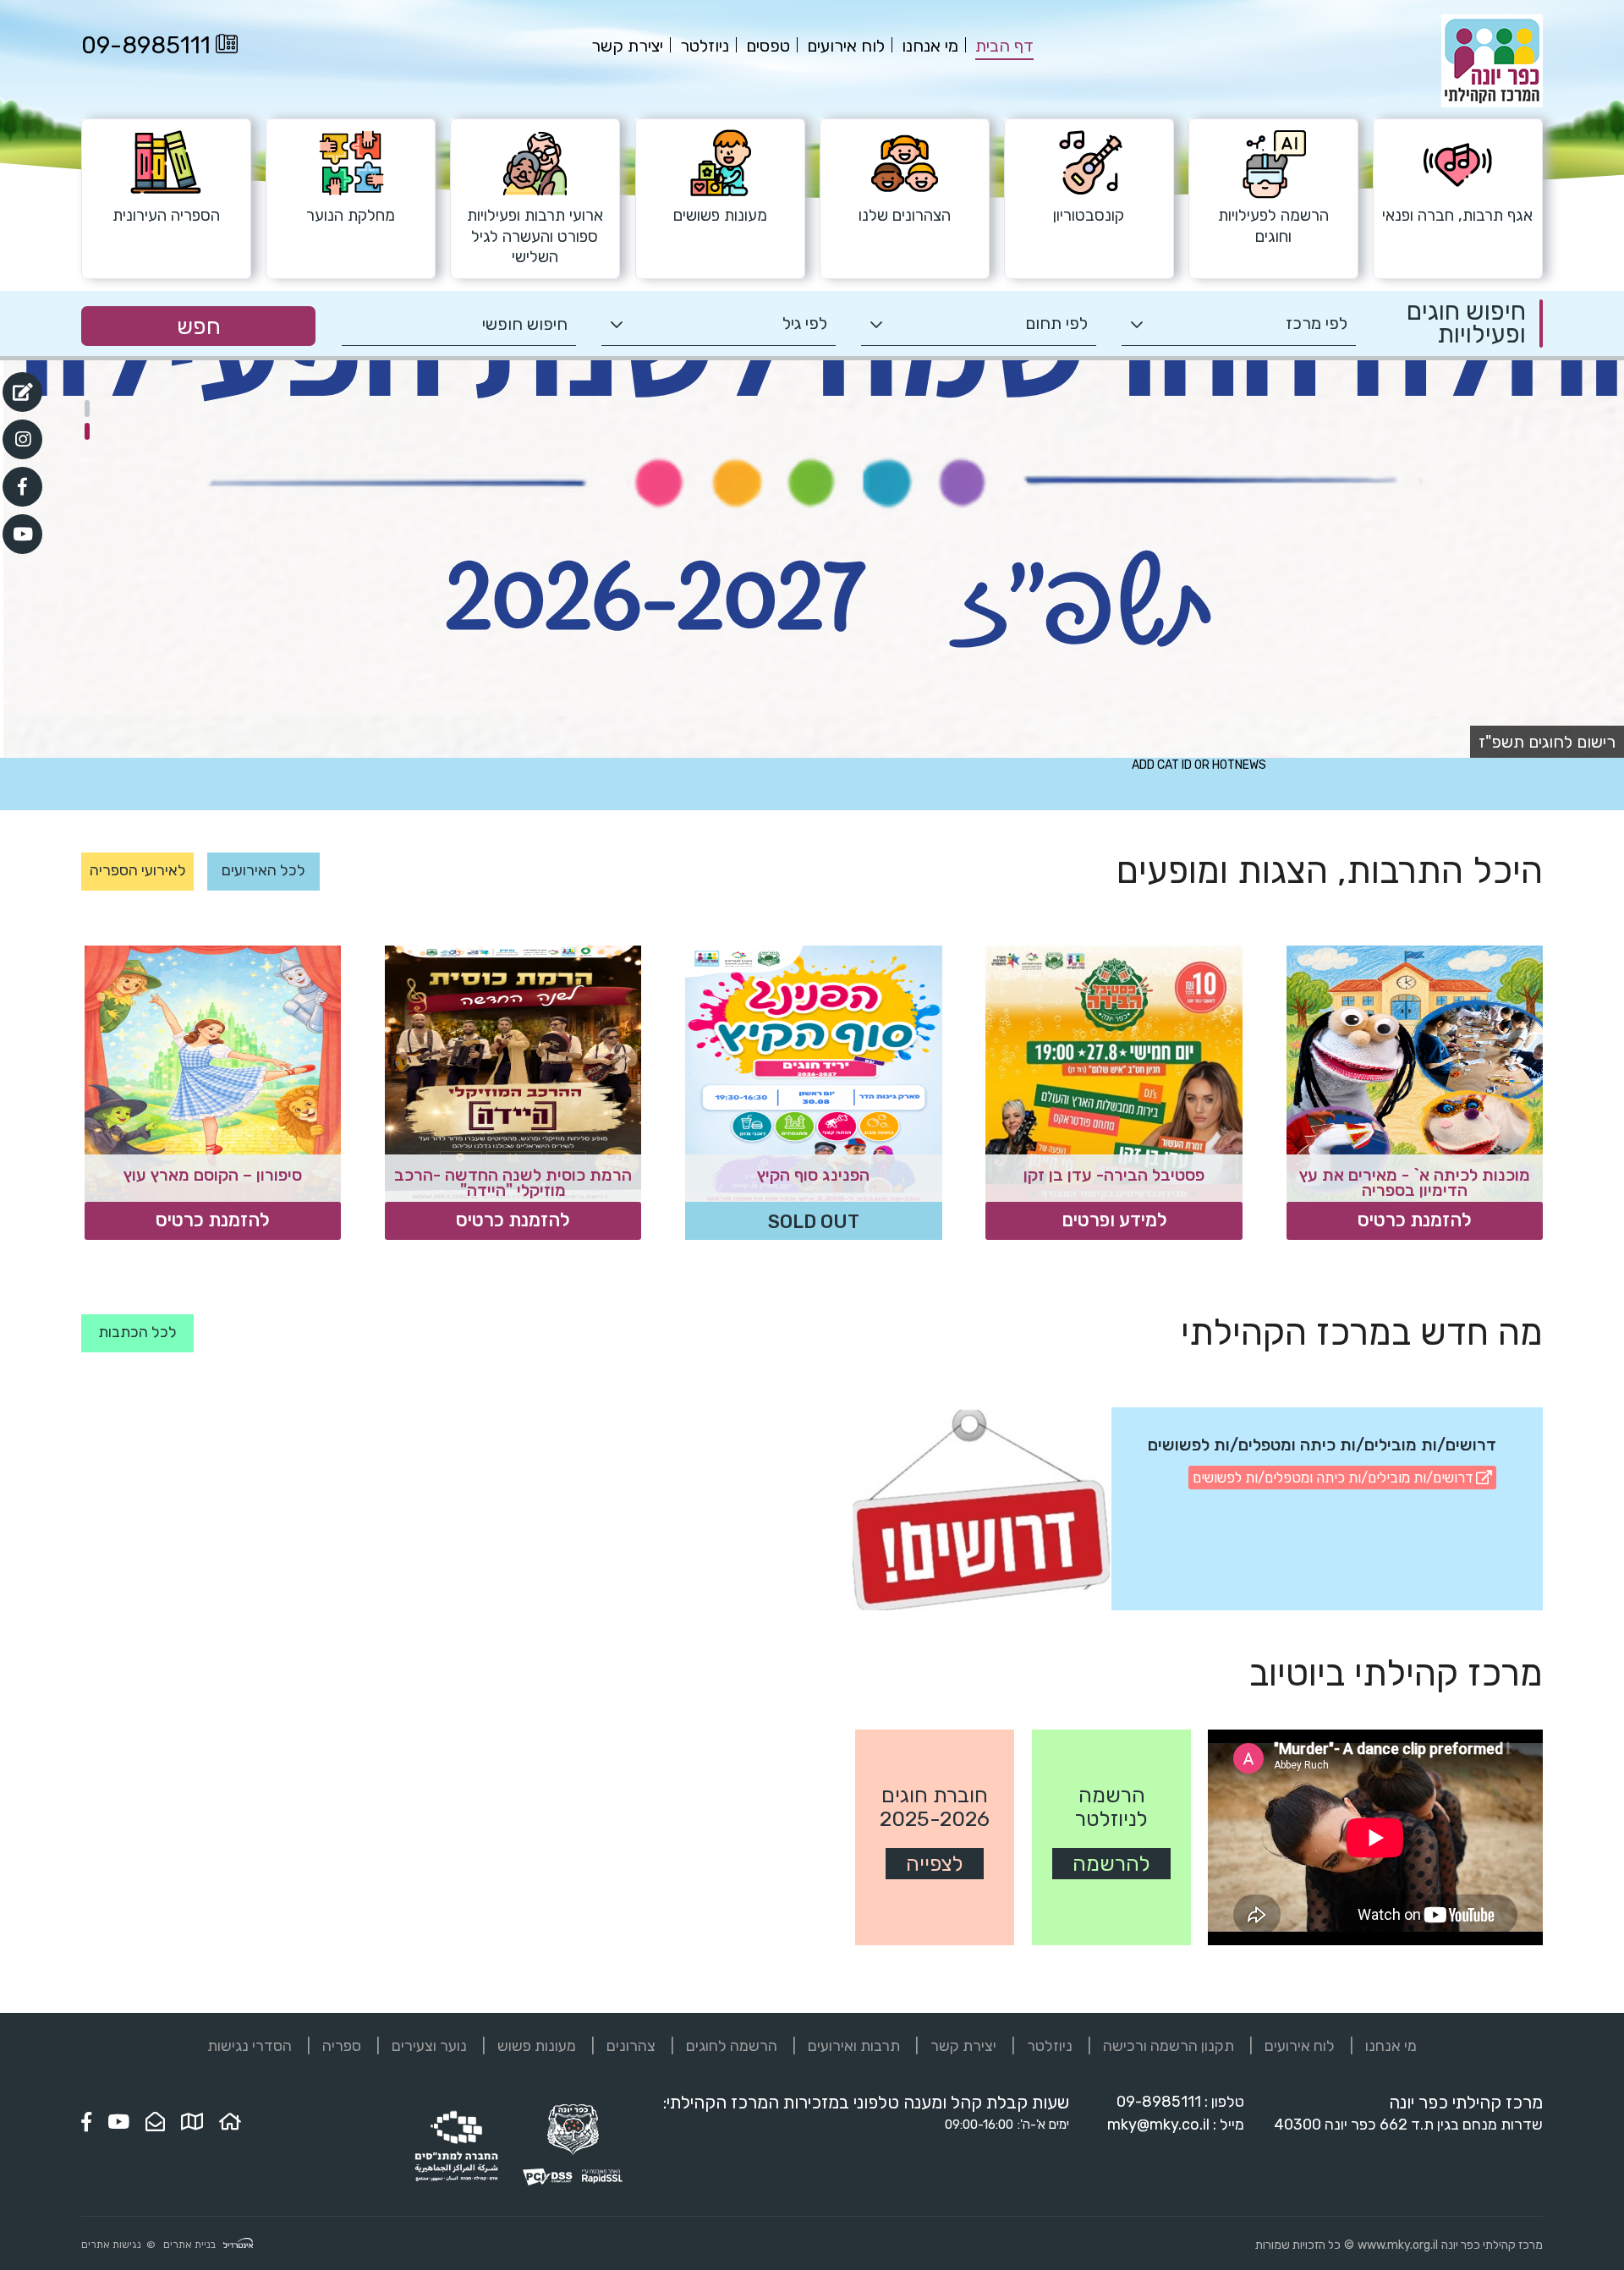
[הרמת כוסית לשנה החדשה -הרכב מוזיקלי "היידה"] (513, 1074)
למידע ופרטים (1114, 1220)
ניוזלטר (1050, 2046)
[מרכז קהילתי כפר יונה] (1492, 104)
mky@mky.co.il (1158, 2125)
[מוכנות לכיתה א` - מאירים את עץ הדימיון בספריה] (1415, 1074)
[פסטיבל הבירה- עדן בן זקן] (1114, 1074)
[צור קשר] (155, 2122)
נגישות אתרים (111, 2245)
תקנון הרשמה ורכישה (1169, 2046)
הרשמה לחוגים (732, 2046)
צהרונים (631, 2046)
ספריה (342, 2046)
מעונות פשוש (537, 2046)
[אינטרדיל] (238, 2245)
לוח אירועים (1300, 2046)
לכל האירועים (263, 870)
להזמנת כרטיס (1415, 1220)
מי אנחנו (1391, 2046)
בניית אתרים (189, 2245)
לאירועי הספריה (138, 870)
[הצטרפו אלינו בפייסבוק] (86, 2122)
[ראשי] (230, 2122)
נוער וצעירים (429, 2046)
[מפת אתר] (192, 2122)
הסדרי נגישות (250, 2046)
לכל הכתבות (137, 1332)
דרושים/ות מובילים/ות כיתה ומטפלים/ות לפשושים (1333, 1478)
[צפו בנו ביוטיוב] (118, 2122)
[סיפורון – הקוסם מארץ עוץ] (213, 1074)
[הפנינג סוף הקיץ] (813, 1074)
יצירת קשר (963, 2046)
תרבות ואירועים (854, 2046)
